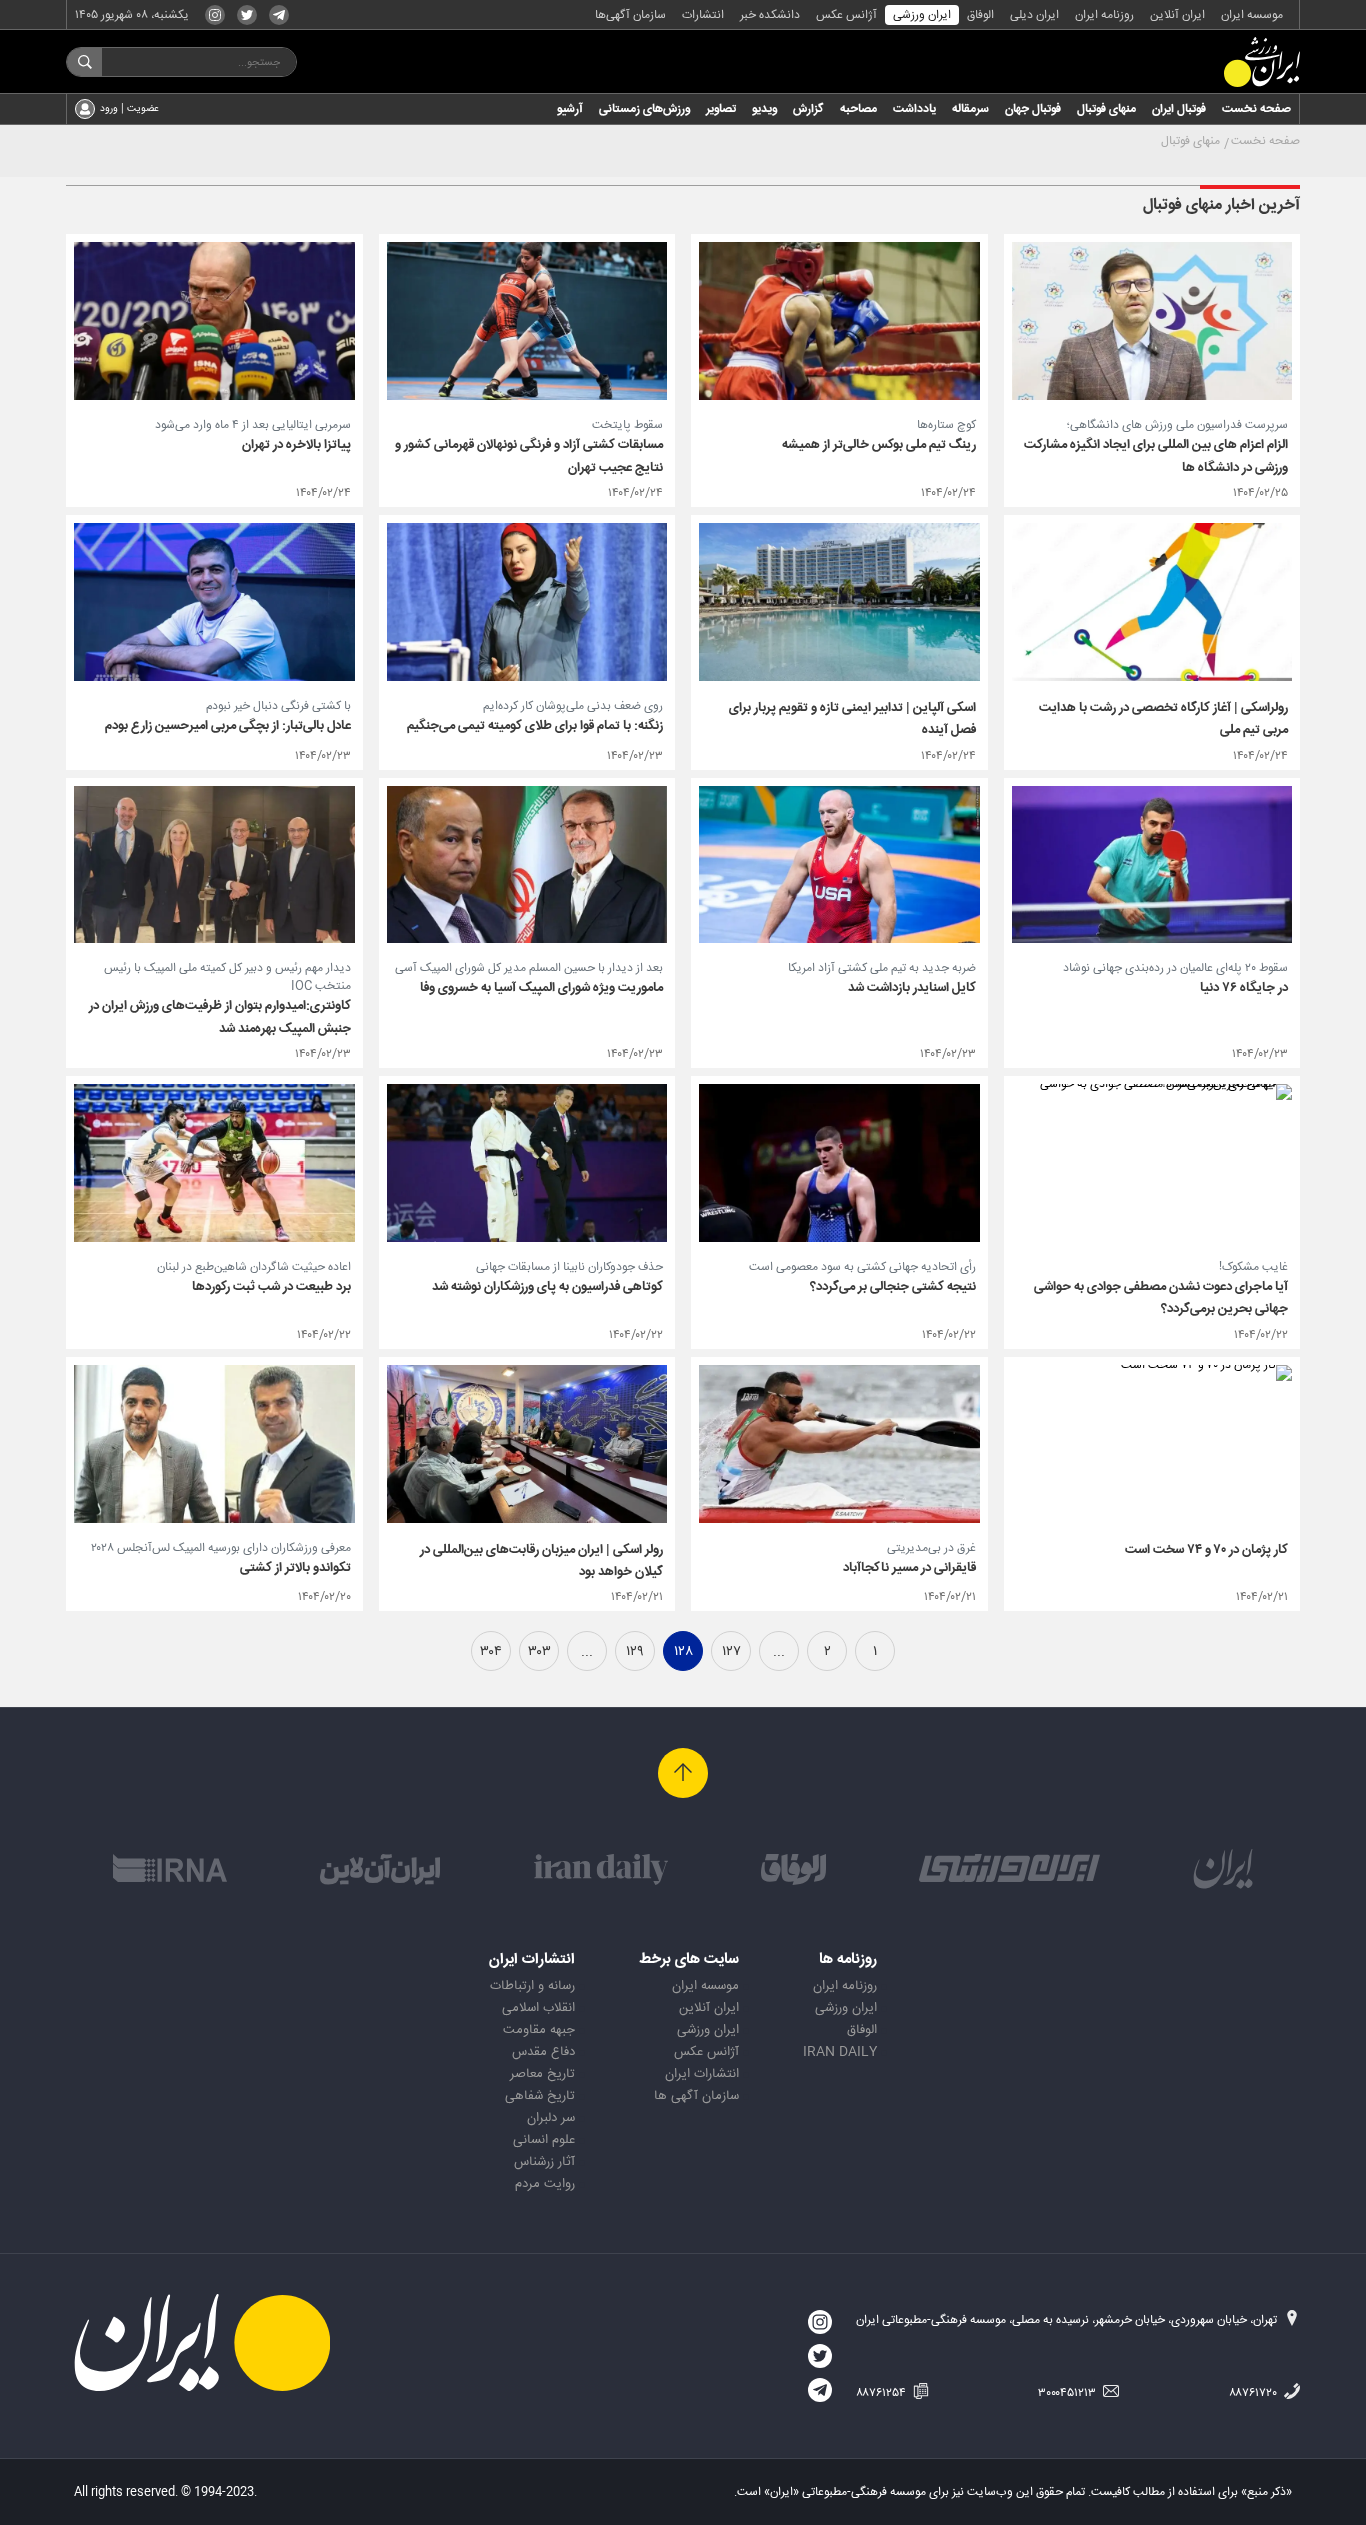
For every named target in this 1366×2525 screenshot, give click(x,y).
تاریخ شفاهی (540, 2096)
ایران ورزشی (922, 15)
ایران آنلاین (1177, 15)
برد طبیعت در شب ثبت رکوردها (271, 1287)
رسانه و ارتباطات (532, 1986)
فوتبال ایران (1179, 109)
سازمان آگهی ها (696, 2096)
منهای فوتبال (1106, 109)
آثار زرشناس (544, 2162)
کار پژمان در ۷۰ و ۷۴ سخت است (1206, 1550)
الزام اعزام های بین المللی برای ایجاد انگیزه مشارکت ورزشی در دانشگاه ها (1156, 456)
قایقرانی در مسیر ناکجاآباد (909, 1568)
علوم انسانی (544, 2140)
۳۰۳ (539, 1652)
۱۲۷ (731, 1652)
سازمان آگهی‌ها (630, 15)
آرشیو (570, 109)
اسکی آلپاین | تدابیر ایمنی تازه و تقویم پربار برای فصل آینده (852, 719)
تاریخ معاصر (542, 2074)
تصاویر (721, 109)
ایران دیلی (1034, 15)
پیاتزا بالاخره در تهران (296, 445)
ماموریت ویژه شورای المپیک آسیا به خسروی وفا (541, 988)
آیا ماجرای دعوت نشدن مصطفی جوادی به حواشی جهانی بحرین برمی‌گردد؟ (1161, 1298)
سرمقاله (970, 109)
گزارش (808, 109)
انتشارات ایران (702, 2074)
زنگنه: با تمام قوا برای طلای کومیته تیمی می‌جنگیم (535, 726)
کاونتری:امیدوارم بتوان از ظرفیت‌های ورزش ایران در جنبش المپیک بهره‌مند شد (220, 1017)
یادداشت (914, 109)
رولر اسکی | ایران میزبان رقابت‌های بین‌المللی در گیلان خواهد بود (541, 1561)
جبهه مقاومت (539, 2030)
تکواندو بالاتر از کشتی (295, 1568)
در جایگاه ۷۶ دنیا (1244, 988)
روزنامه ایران (1104, 15)
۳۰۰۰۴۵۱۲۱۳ (1068, 2393)
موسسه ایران (1252, 15)
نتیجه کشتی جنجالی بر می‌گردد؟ (893, 1287)
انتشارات (703, 15)
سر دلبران (551, 2118)
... (779, 1652)
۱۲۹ (635, 1652)
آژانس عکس (846, 15)
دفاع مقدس (543, 2052)
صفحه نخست (1256, 109)
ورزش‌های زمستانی (644, 109)
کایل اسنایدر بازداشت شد (912, 988)
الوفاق (980, 15)
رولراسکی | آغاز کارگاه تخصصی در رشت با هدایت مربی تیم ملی (1163, 719)
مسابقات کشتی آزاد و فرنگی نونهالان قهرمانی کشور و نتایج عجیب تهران (529, 456)
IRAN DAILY (840, 2052)
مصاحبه (858, 109)
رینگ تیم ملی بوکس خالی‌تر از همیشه (879, 445)
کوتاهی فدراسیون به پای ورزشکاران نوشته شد (547, 1287)
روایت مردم (545, 2184)
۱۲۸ (683, 1652)
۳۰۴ (491, 1652)
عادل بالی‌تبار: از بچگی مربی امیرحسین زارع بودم (228, 726)
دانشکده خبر (770, 15)
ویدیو (764, 109)
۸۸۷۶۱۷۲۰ (1254, 2393)
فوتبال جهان (1033, 109)
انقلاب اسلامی (538, 2008)
